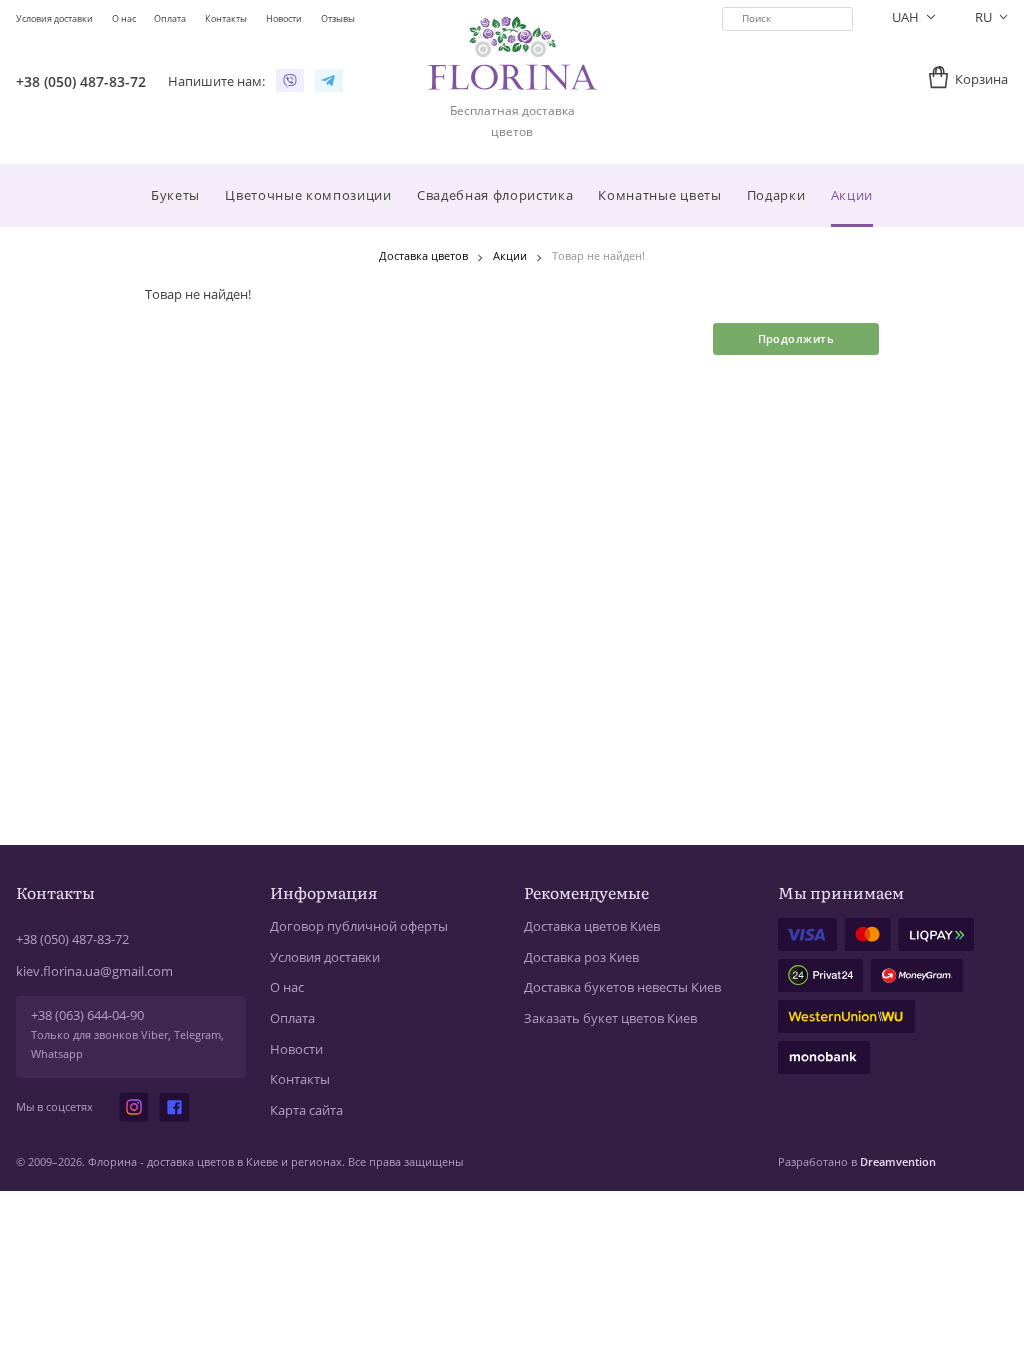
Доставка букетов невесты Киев (622, 987)
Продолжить (796, 338)
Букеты (175, 195)
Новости (296, 1049)
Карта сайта (306, 1110)
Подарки (776, 195)
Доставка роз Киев (581, 957)
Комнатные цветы (659, 195)
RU (985, 17)
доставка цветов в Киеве (212, 1161)
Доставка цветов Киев (592, 926)
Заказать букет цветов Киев (610, 1018)
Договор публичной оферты (359, 926)
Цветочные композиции (308, 195)
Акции (852, 195)
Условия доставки (325, 957)
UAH (907, 17)
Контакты (300, 1079)
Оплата (292, 1018)
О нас (287, 987)
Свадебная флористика (495, 195)
